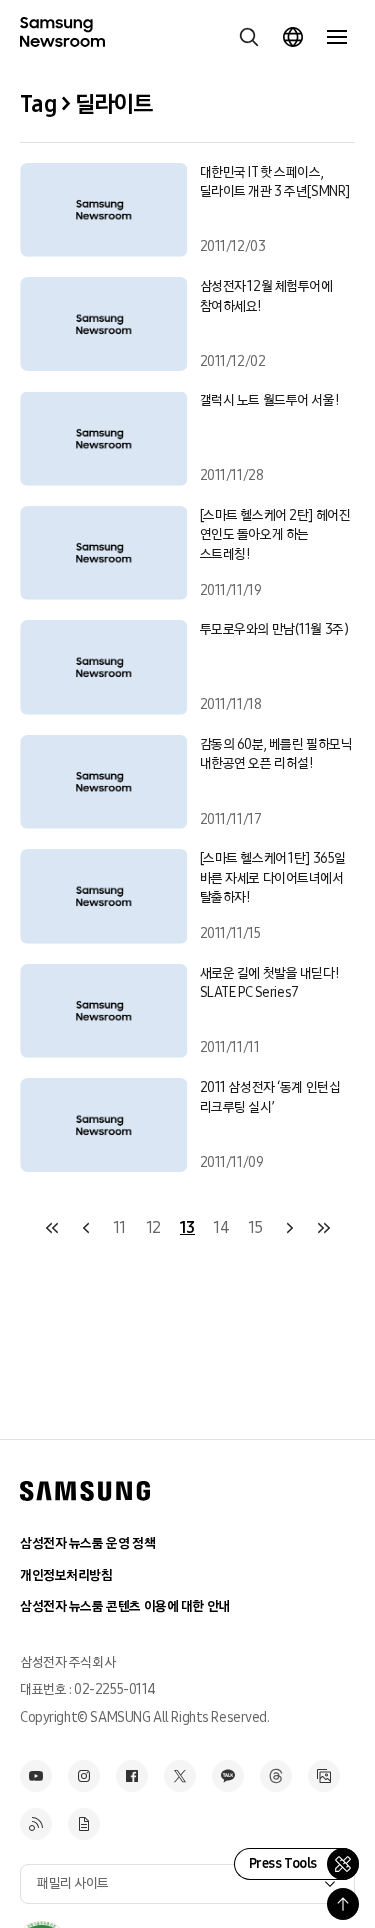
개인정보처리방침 (66, 1575)
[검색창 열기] (249, 37)
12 (153, 1227)
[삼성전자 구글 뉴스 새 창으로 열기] (84, 1824)
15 (255, 1227)
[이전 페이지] (86, 1228)
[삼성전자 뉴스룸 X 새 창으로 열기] (180, 1776)
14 (221, 1227)
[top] (343, 1904)
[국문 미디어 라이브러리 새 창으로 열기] (324, 1776)
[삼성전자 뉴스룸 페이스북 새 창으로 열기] (132, 1776)
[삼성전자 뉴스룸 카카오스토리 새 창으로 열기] (228, 1776)
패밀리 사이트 (73, 1883)
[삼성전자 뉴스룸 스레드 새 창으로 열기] (276, 1776)
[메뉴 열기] (337, 37)
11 (119, 1227)
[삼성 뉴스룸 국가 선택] (293, 37)
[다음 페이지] (290, 1228)
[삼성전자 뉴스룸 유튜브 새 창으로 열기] (36, 1776)
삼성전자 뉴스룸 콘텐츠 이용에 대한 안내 (125, 1606)
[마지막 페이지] (324, 1228)
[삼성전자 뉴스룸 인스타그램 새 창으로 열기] (84, 1776)
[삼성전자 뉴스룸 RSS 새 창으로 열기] (36, 1824)
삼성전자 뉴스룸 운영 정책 (87, 1543)
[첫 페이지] (52, 1228)
